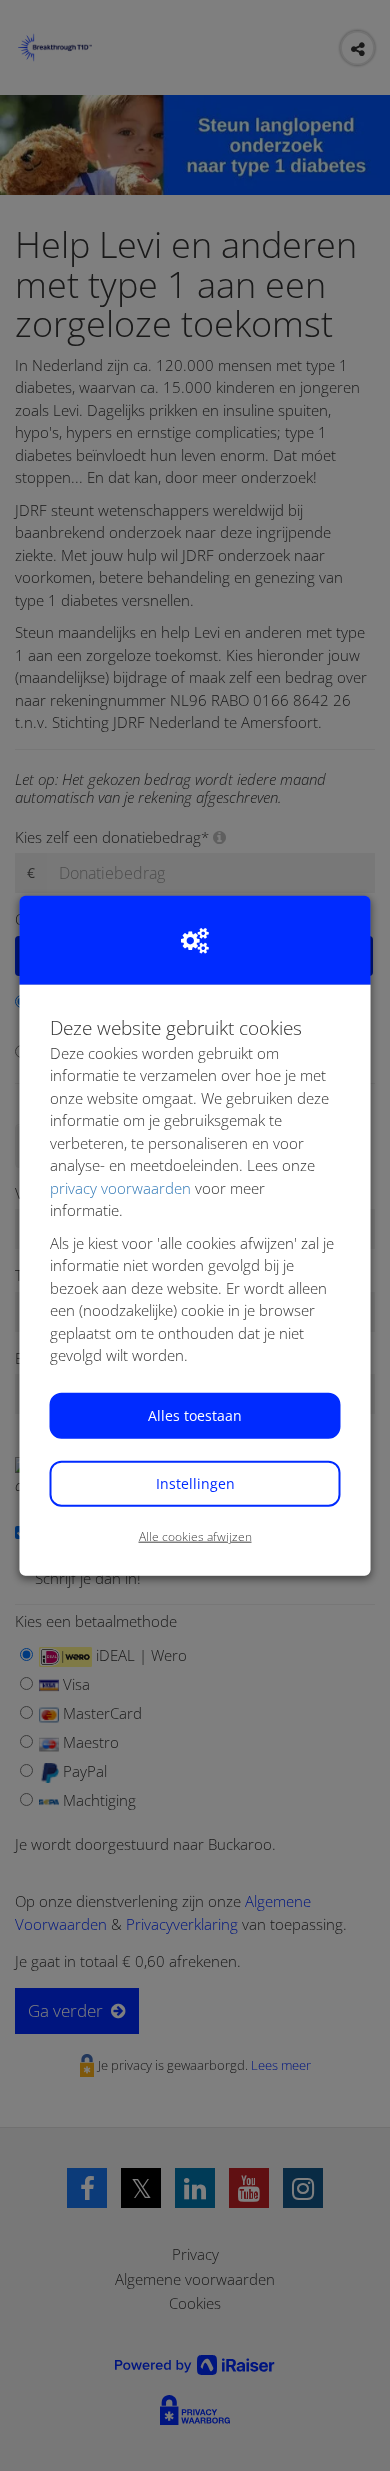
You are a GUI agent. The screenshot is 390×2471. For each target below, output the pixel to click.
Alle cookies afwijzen (195, 1535)
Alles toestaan (195, 1414)
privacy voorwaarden (120, 1187)
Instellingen (195, 1482)
